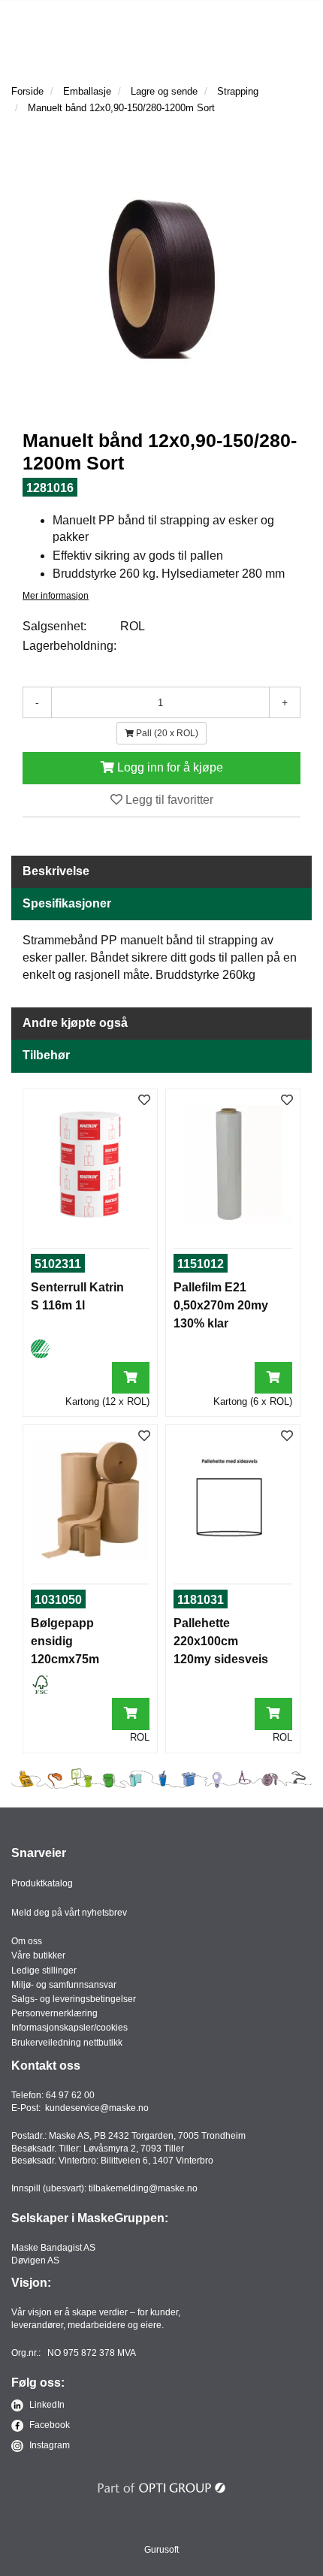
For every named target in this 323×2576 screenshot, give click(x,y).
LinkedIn (46, 2405)
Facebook (48, 2425)
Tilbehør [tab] (46, 1055)
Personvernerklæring (54, 2013)
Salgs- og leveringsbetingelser (74, 1999)
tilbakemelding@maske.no (143, 2188)
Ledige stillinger (44, 1971)
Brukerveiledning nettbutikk (67, 2043)
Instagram (48, 2445)
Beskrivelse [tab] (56, 871)
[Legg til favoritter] (144, 1101)
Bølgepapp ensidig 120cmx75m (65, 1641)
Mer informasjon (56, 596)
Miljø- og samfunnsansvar (64, 1985)
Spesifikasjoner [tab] (67, 903)
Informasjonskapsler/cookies (69, 2028)
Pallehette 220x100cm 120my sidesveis (221, 1641)
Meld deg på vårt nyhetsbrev (69, 1913)
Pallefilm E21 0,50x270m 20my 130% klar (221, 1305)
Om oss (27, 1941)
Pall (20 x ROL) (166, 733)
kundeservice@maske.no (97, 2108)
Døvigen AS (35, 2260)
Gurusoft (161, 2550)
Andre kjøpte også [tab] (75, 1023)
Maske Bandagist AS (53, 2248)
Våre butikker (38, 1955)
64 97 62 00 (70, 2095)
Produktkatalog (42, 1883)
